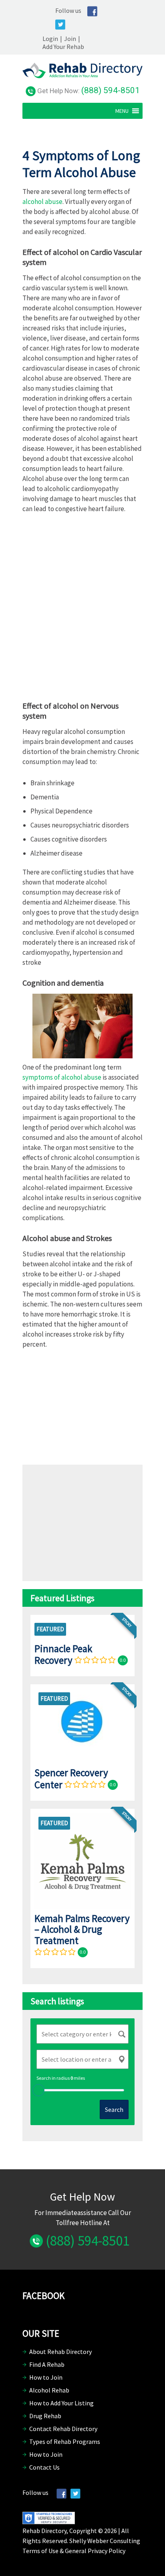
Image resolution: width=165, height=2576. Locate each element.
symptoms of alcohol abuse (62, 1077)
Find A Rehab (47, 2364)
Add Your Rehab (63, 47)
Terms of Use (40, 2551)
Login (50, 39)
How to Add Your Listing (61, 2403)
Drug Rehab (45, 2416)
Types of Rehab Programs (65, 2441)
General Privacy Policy (95, 2551)
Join (70, 39)
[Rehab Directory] (82, 76)
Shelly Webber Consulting (105, 2541)
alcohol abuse (42, 202)
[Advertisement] (82, 610)
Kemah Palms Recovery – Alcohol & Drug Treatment (82, 1929)
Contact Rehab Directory (63, 2429)
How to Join (46, 2377)
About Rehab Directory (60, 2352)
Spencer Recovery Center (71, 1778)
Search (114, 2109)
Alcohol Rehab (49, 2390)
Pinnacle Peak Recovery (63, 1654)
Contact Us (44, 2467)
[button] (122, 111)
